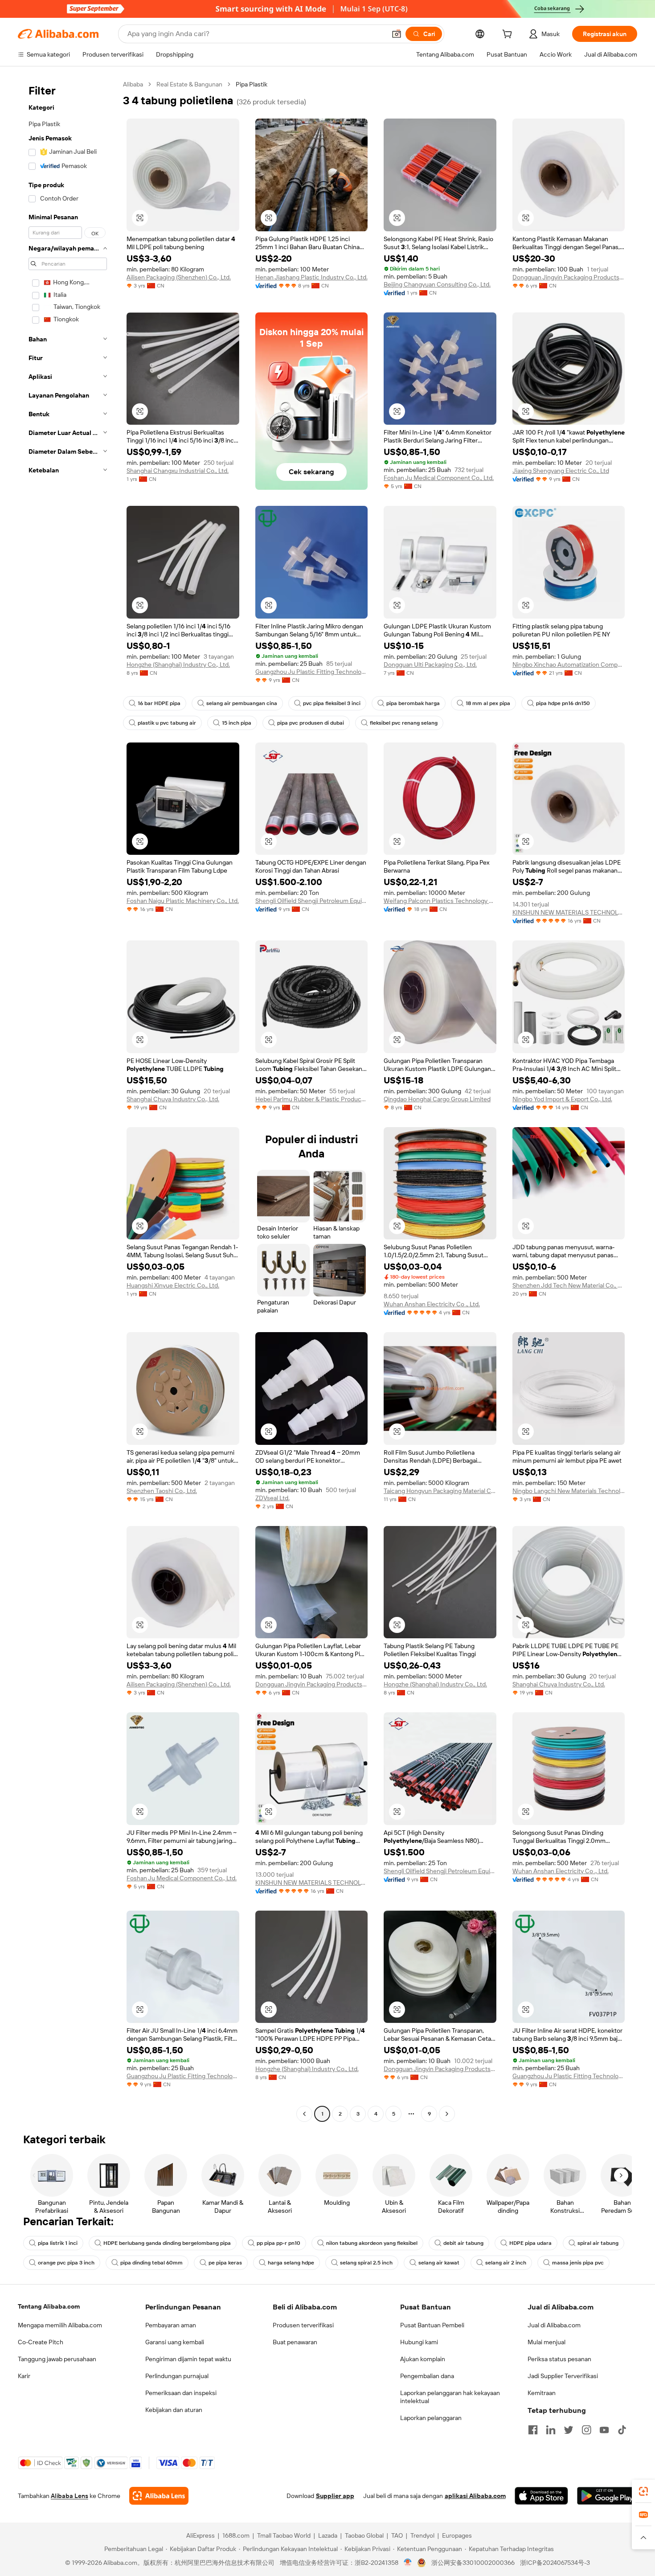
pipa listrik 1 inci (58, 2243)
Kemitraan (542, 2393)
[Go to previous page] (304, 2114)
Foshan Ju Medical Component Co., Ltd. (439, 478)
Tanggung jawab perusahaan (57, 2359)
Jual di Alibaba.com (554, 2325)
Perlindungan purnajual (177, 2376)
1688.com (236, 2535)
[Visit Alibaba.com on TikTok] (622, 2430)
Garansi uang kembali (175, 2342)
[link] (643, 2491)
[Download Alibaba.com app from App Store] (541, 2496)
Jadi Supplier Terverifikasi (563, 2376)
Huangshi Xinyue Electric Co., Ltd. (173, 1285)
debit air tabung (463, 2243)
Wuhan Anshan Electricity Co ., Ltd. (432, 1304)
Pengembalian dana (427, 2376)
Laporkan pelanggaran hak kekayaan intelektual (450, 2397)
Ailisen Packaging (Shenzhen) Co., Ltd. (179, 277)
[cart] (509, 35)
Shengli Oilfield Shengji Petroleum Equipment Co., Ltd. (312, 901)
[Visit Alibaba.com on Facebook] (533, 2430)
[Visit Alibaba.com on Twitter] (569, 2430)
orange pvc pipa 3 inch (66, 2263)
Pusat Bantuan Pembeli (432, 2325)
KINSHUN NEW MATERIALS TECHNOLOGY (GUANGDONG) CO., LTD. (569, 912)
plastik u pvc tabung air (167, 723)
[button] (397, 34)
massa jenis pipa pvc (578, 2263)
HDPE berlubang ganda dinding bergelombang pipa (167, 2243)
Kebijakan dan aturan (174, 2410)
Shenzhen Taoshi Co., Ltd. (162, 1491)
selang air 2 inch (506, 2263)
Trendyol (422, 2535)
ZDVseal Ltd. (272, 1498)
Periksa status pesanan (559, 2359)
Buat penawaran (295, 2342)
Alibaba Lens (70, 2496)
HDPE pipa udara (530, 2243)
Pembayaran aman (171, 2325)
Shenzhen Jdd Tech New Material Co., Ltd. (569, 1285)
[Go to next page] (447, 2114)
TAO (397, 2535)
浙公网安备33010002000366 (473, 2563)
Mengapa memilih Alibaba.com (60, 2325)
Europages (457, 2535)
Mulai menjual (547, 2342)
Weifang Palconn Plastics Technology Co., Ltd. (440, 901)
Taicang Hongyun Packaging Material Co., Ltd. (440, 1491)
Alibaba (133, 84)
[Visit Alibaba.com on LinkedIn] (551, 2430)
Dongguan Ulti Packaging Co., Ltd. (430, 665)
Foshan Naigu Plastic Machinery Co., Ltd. (183, 901)
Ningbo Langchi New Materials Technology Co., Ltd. (569, 1491)
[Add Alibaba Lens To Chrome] (159, 2496)
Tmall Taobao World (284, 2535)
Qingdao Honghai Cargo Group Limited (437, 1099)
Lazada (328, 2535)
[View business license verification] (408, 2563)
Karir (24, 2376)
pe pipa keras (225, 2263)
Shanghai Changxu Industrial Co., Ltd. (178, 471)
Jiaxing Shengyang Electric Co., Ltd (561, 471)
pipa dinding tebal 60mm (151, 2263)
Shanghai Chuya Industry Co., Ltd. (173, 1099)
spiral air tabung (598, 2243)
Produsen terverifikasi (303, 2325)
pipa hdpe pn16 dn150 (563, 703)
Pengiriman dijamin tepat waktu (188, 2359)
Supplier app (335, 2496)
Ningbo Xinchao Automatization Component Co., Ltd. (569, 665)
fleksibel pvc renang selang (404, 723)
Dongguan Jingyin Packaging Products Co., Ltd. (569, 277)
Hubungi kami (419, 2342)
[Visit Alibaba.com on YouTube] (604, 2430)
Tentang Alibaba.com (49, 2306)
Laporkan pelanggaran (431, 2418)
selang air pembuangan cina (242, 703)
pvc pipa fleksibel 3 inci (332, 703)
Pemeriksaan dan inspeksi (181, 2393)
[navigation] (68, 1100)
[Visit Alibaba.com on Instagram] (586, 2430)
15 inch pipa (237, 723)
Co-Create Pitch (41, 2342)
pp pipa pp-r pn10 (278, 2243)
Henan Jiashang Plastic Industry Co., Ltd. (311, 277)
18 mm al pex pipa (488, 703)
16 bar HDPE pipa (159, 703)
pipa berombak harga (413, 703)
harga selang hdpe (291, 2263)
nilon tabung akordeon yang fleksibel (372, 2243)
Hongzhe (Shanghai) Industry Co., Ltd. (178, 665)
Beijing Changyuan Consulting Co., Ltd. (437, 284)
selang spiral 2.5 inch (366, 2263)
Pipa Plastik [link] (252, 84)
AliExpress (201, 2535)
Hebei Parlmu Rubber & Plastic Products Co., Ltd (312, 1099)
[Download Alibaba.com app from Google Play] (607, 2496)
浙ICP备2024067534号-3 (555, 2563)
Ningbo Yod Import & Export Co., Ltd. (562, 1099)
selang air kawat (439, 2263)
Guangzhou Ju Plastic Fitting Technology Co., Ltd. (312, 672)
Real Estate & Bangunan (189, 84)
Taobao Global (364, 2535)
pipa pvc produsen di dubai (311, 723)
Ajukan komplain (423, 2359)
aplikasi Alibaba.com (475, 2496)
